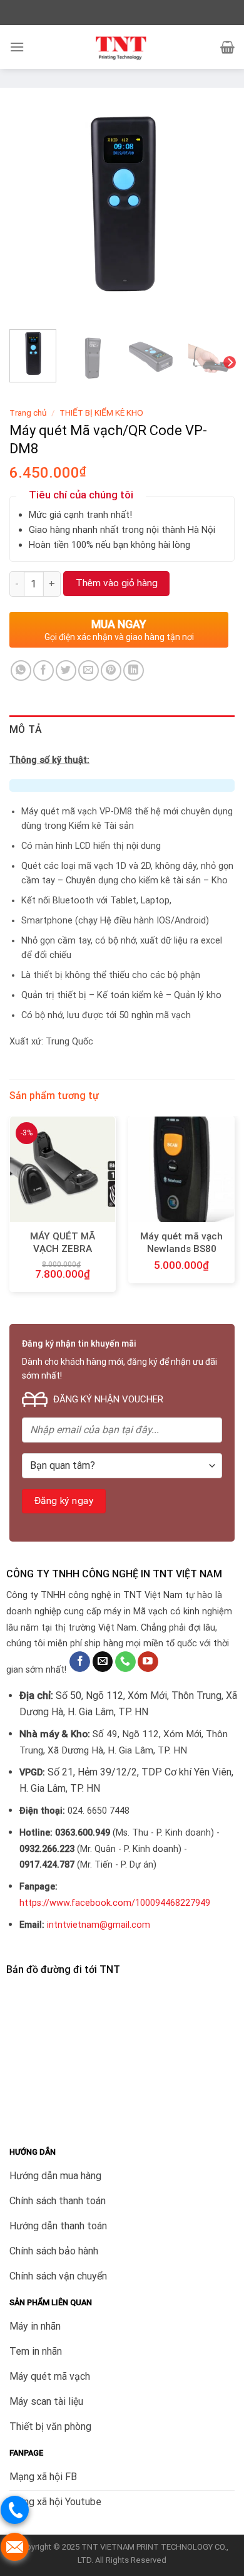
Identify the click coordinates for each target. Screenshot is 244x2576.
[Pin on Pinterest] (111, 670)
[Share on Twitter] (66, 670)
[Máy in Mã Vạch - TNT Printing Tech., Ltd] (122, 47)
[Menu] (17, 47)
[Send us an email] (103, 1662)
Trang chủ (28, 413)
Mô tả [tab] (26, 729)
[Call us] (125, 1662)
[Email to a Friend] (89, 670)
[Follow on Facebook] (80, 1662)
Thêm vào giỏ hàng (117, 583)
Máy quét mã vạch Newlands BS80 (181, 1243)
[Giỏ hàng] (227, 47)
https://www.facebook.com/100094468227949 (115, 1903)
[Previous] (29, 207)
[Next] (215, 207)
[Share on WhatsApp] (21, 670)
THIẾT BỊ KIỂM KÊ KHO (101, 413)
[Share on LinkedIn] (134, 670)
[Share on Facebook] (43, 670)
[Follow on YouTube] (148, 1662)
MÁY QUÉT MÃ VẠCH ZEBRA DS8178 (63, 1249)
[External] (122, 206)
